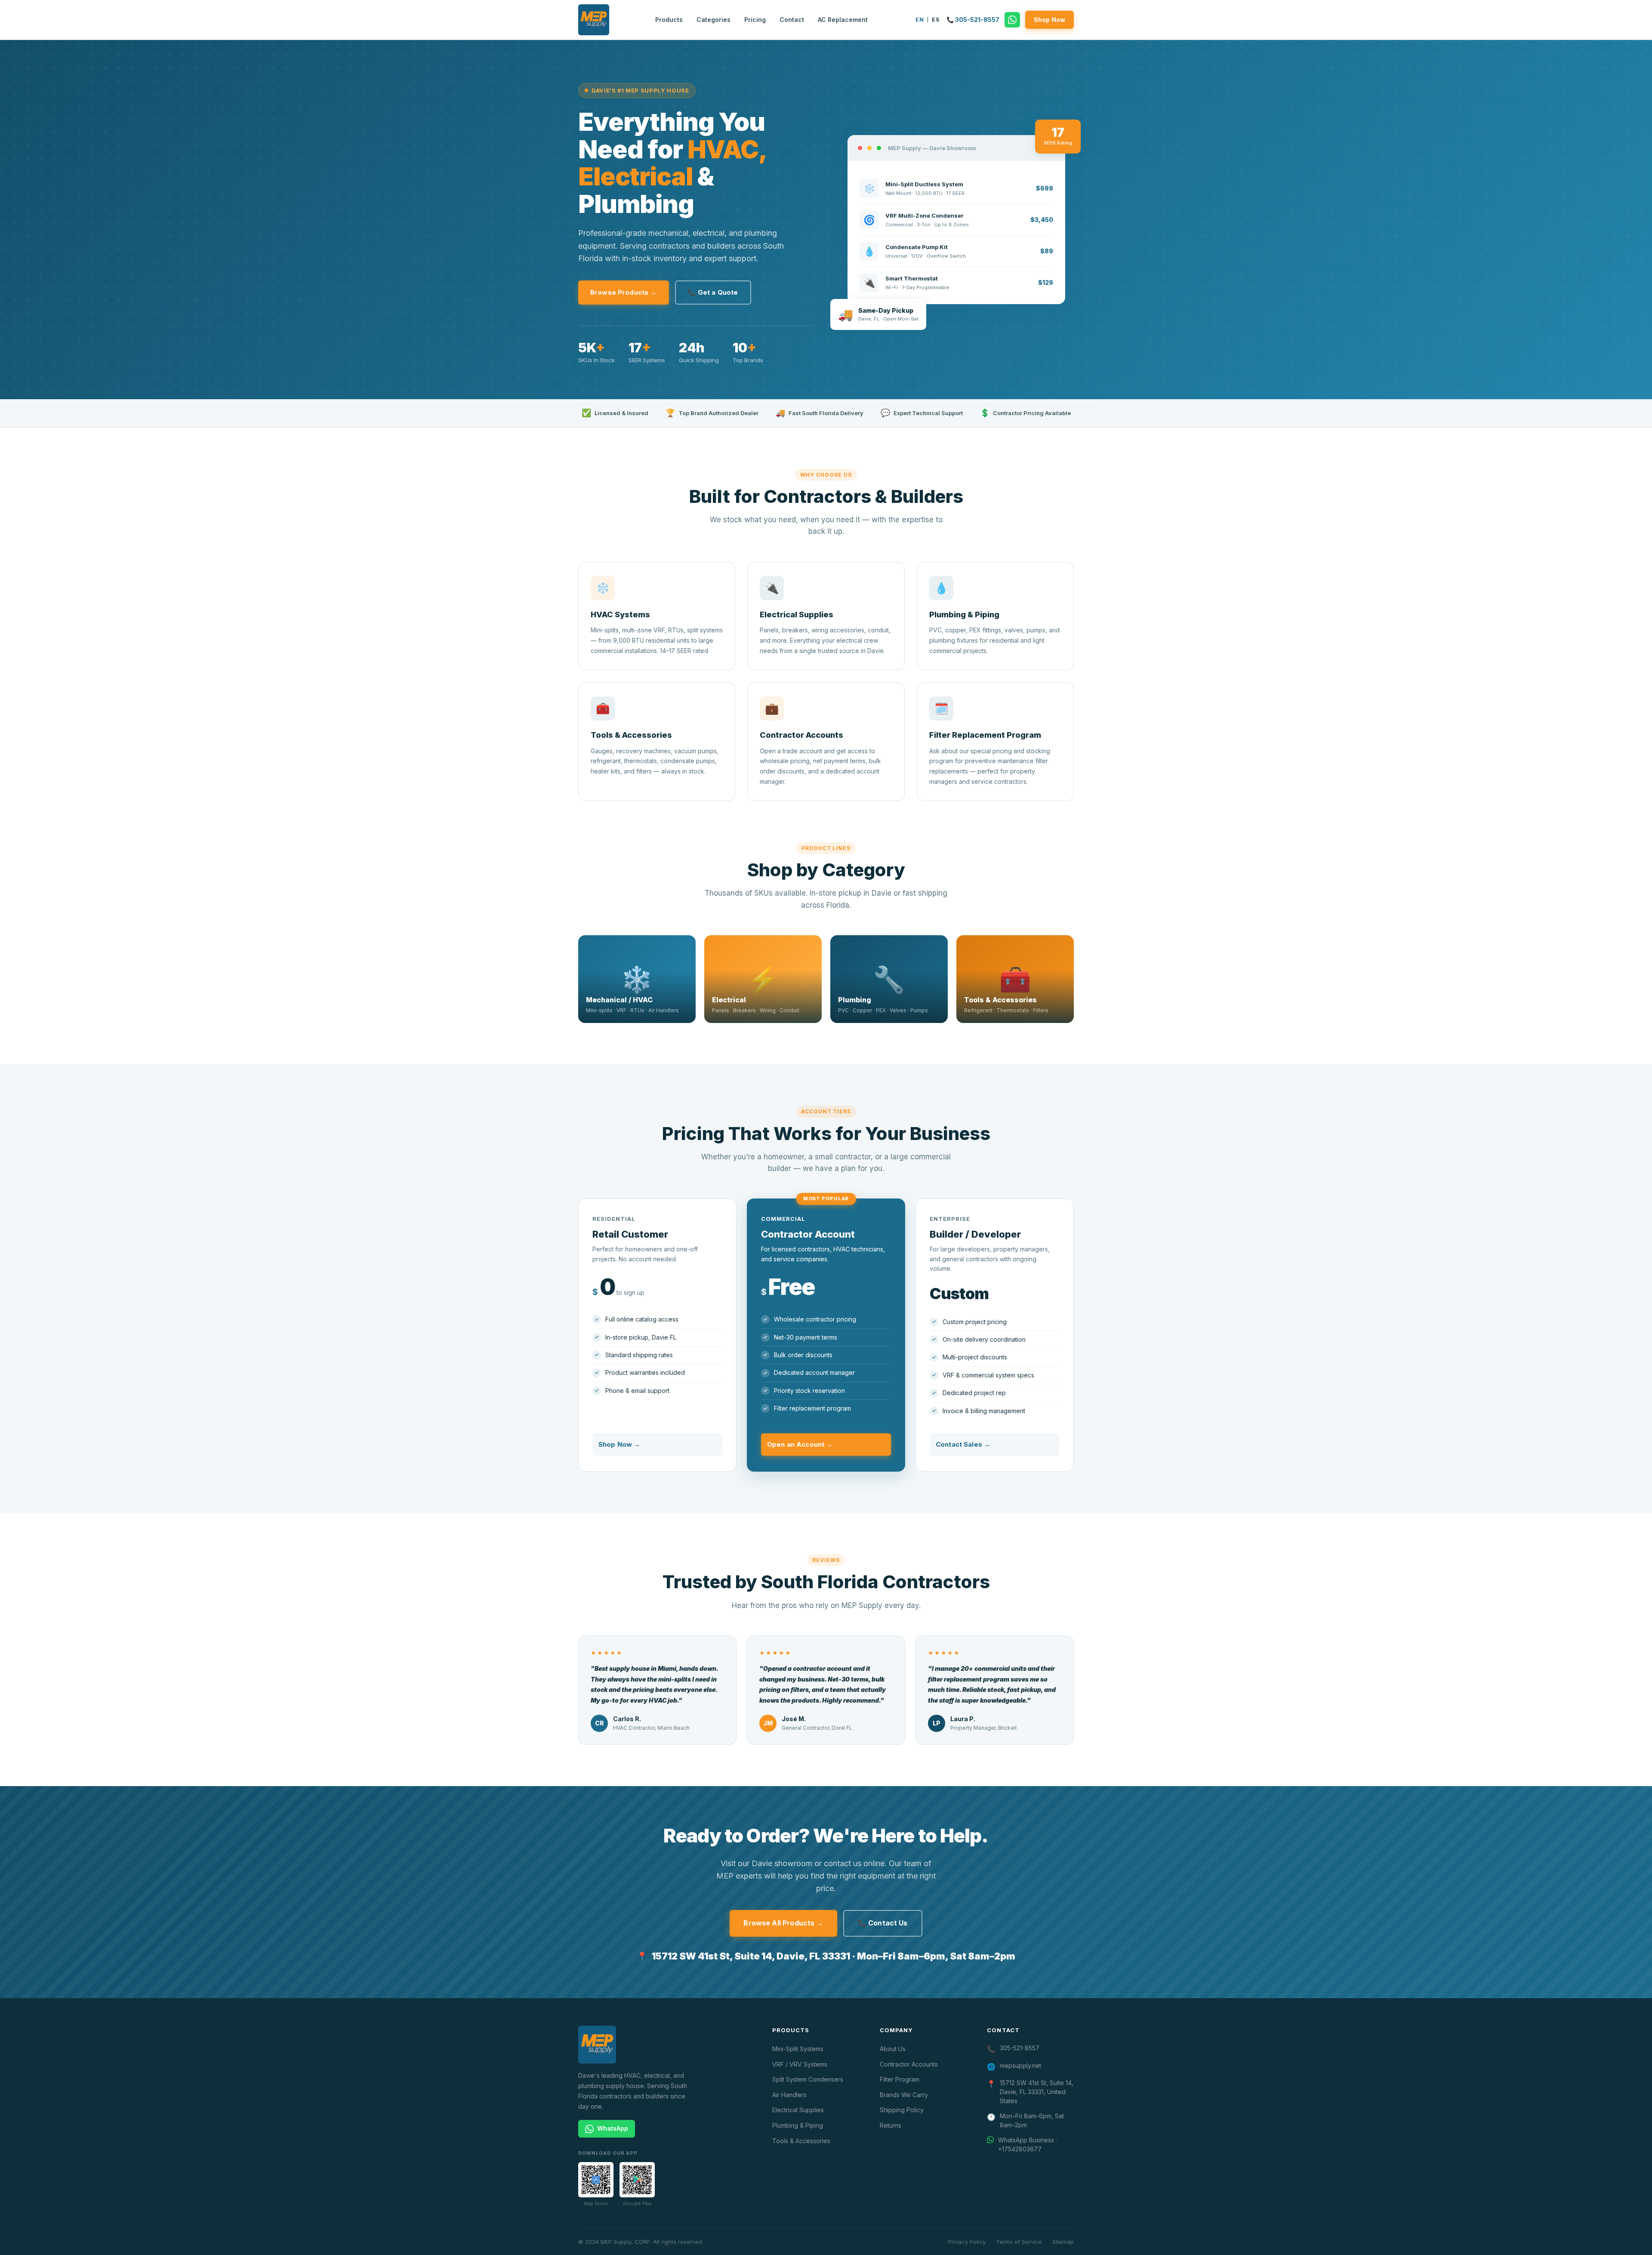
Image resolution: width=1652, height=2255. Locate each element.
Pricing (755, 20)
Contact (792, 20)
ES (935, 20)
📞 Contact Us (883, 1923)
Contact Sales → (963, 1444)
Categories (714, 20)
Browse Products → (624, 292)
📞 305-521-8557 (973, 20)
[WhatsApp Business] (1012, 20)
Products (669, 20)
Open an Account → (800, 1444)
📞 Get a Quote (713, 292)
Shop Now (1049, 20)
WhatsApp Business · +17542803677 (1028, 2144)
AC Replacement (843, 20)
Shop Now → (619, 1444)
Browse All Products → (783, 1923)
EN (920, 20)
